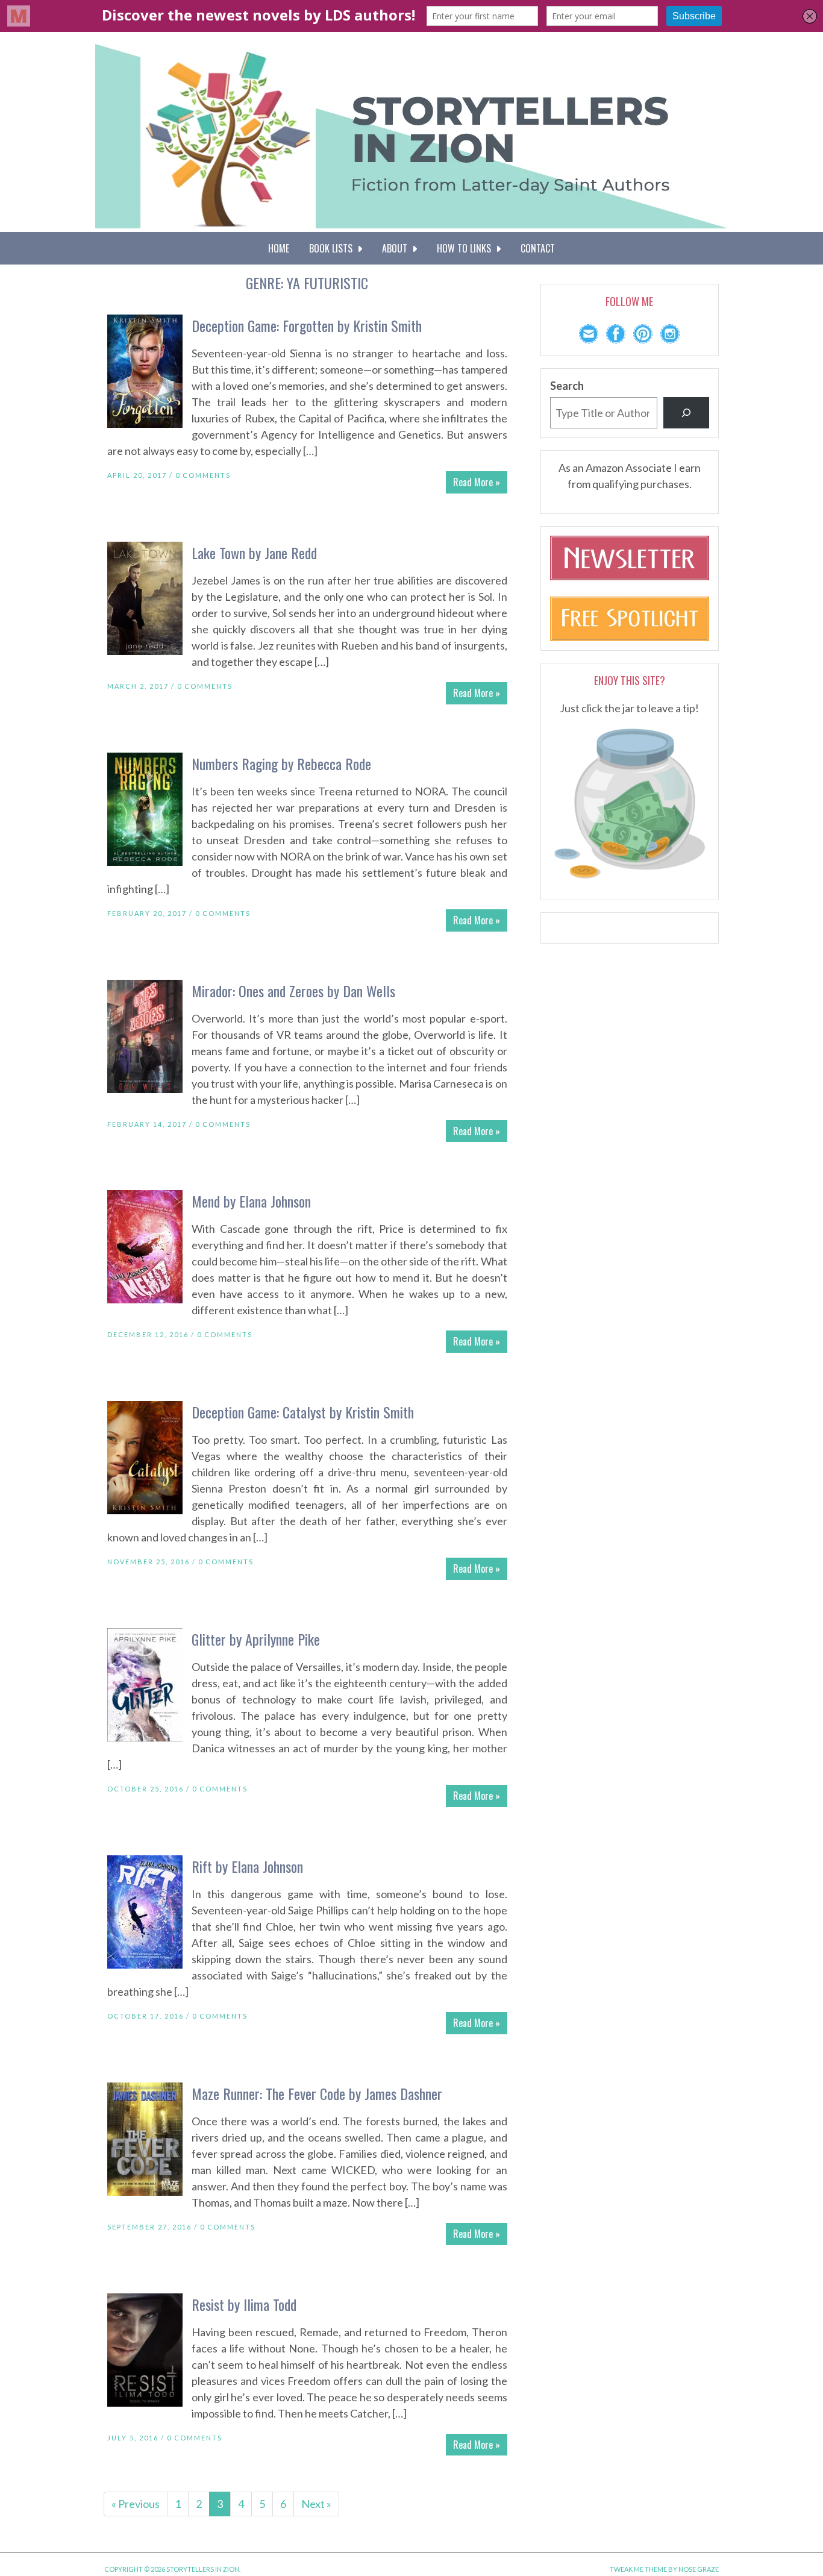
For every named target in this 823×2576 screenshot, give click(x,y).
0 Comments (203, 475)
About (397, 248)
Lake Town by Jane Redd (254, 553)
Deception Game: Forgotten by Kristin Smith (307, 325)
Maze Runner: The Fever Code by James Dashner (317, 2093)
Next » (316, 2504)
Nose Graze (699, 2569)
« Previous (136, 2504)
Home (279, 248)
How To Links (466, 248)
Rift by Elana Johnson (247, 1866)
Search (567, 386)
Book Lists (333, 248)
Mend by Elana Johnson (251, 1201)
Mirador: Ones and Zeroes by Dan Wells (293, 991)
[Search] (686, 413)
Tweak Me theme (638, 2569)
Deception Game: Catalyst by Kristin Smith (303, 1412)
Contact (538, 248)
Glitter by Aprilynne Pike (256, 1639)
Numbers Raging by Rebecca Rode (281, 763)
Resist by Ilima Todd (244, 2304)
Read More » (477, 482)
